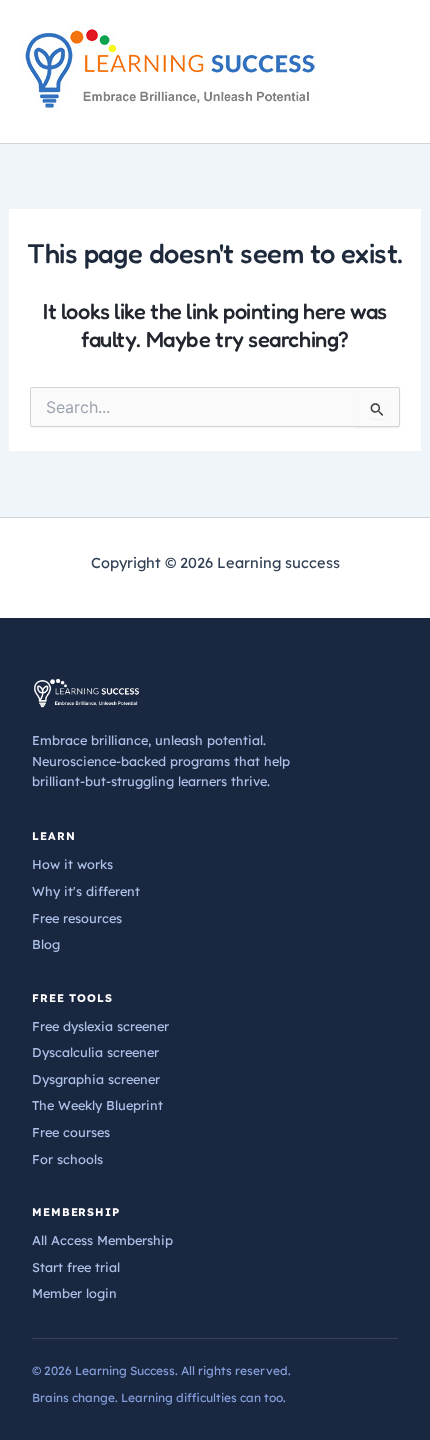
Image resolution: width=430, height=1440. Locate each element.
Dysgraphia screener (96, 1079)
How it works (72, 864)
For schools (67, 1159)
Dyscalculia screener (95, 1052)
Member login (74, 1293)
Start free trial (76, 1267)
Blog (46, 944)
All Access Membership (102, 1240)
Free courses (71, 1132)
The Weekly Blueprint (97, 1105)
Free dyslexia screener (100, 1026)
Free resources (77, 918)
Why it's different (86, 891)
